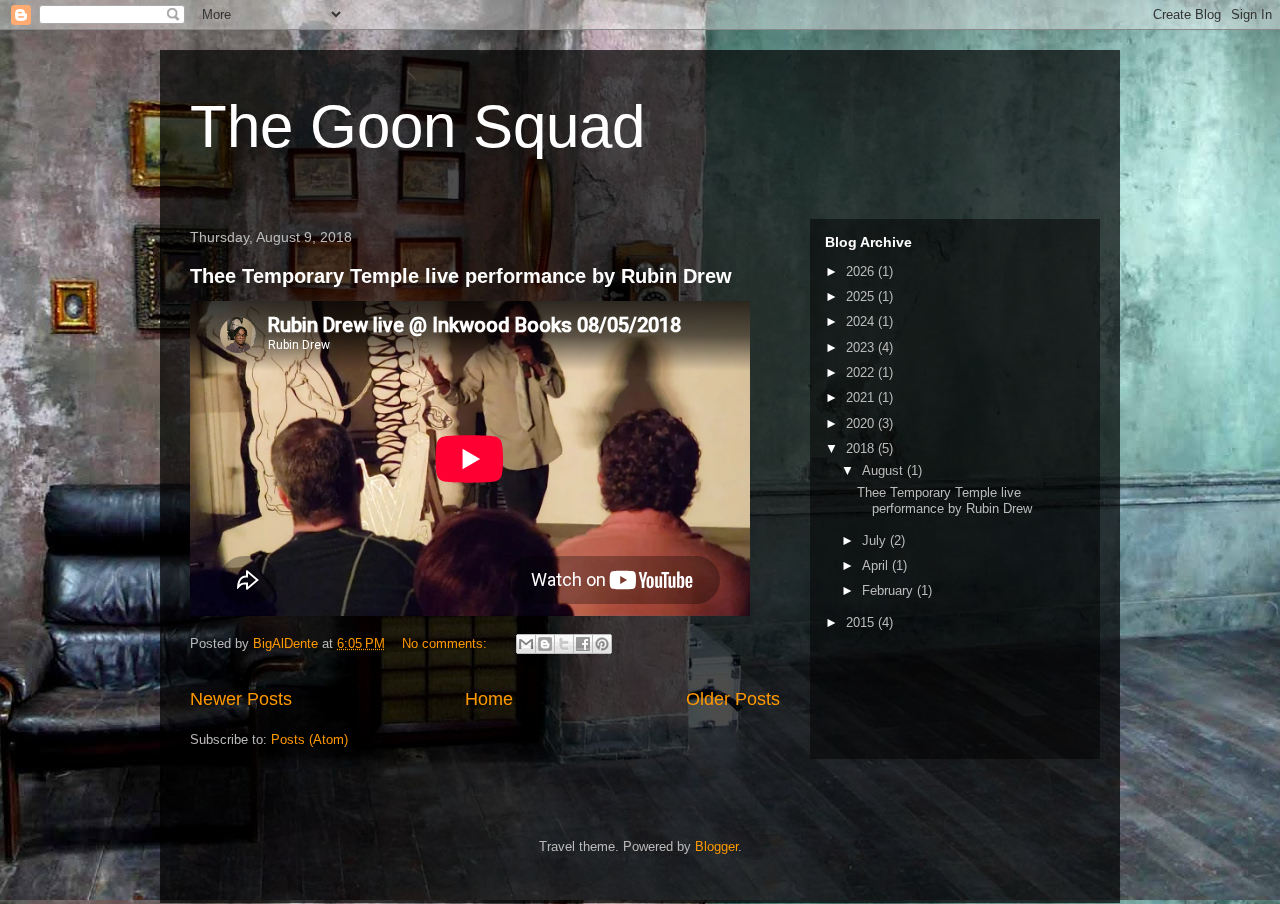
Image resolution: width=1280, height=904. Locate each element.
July (876, 540)
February (889, 590)
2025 (862, 296)
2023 (862, 347)
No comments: (446, 643)
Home (489, 699)
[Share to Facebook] (583, 644)
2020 (862, 423)
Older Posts (733, 699)
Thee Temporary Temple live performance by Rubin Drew (461, 276)
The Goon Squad (417, 126)
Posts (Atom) (309, 739)
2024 (862, 321)
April (877, 565)
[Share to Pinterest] (602, 644)
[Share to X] (564, 644)
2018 (862, 448)
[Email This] (526, 644)
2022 (862, 372)
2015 (862, 622)
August (884, 470)
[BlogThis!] (545, 644)
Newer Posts (241, 699)
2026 (862, 271)
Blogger (716, 846)
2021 (862, 397)
